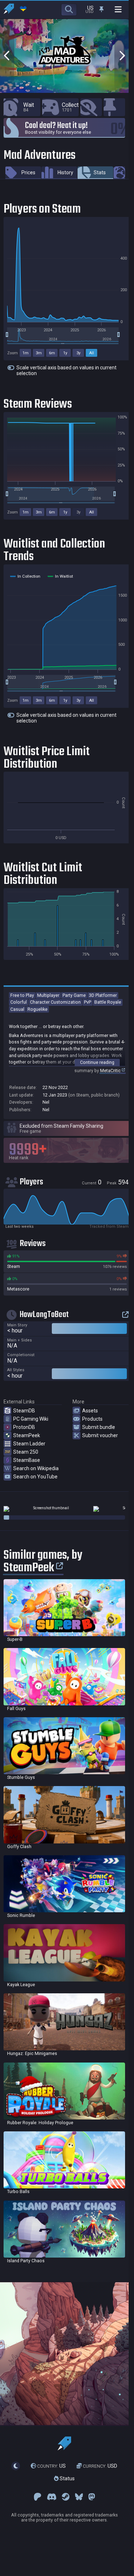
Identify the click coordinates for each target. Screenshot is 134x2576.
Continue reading (97, 1062)
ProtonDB (24, 1427)
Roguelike (38, 1009)
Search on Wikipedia (36, 1468)
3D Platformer (103, 995)
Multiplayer (48, 995)
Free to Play (22, 995)
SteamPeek (27, 1435)
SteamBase (27, 1460)
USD (100, 2466)
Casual (17, 1009)
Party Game (74, 995)
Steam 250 (26, 1452)
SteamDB (24, 1411)
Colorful (19, 1002)
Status (67, 2478)
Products (92, 1419)
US (51, 2466)
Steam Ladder (29, 1444)
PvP (88, 1002)
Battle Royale (108, 1002)
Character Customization (55, 1002)
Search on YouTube (35, 1477)
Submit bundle (99, 1427)
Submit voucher (100, 1435)
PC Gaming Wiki (31, 1419)
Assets (90, 1411)
